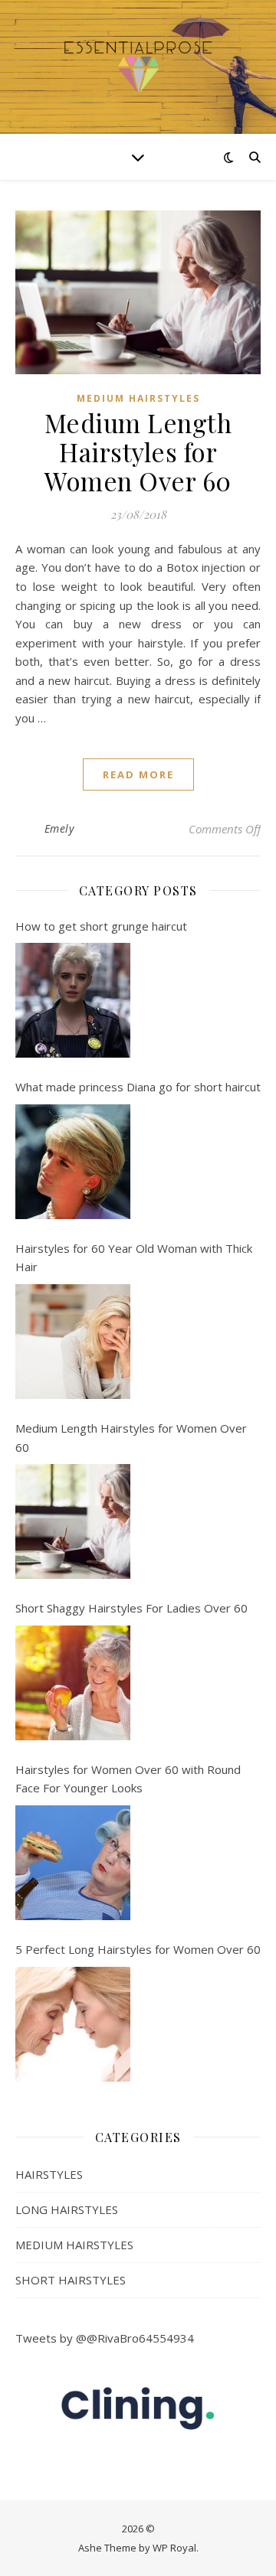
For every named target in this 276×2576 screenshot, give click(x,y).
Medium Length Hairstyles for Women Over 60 (138, 452)
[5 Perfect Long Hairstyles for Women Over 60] (73, 2024)
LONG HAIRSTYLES (67, 2209)
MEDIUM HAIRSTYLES (138, 398)
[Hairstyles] (138, 67)
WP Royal (174, 2548)
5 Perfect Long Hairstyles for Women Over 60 (138, 1949)
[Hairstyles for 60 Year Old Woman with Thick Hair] (73, 1342)
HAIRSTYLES (49, 2174)
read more (138, 774)
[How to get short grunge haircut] (73, 1000)
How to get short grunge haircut (101, 926)
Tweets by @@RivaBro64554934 (105, 2338)
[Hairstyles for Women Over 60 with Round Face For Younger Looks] (73, 1863)
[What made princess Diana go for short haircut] (73, 1162)
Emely (59, 828)
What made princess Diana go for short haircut (138, 1087)
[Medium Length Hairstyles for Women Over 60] (73, 1521)
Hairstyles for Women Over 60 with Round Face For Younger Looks (128, 1779)
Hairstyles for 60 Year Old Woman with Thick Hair (134, 1258)
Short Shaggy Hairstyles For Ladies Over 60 (131, 1608)
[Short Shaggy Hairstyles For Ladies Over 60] (73, 1683)
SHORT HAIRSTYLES (71, 2280)
